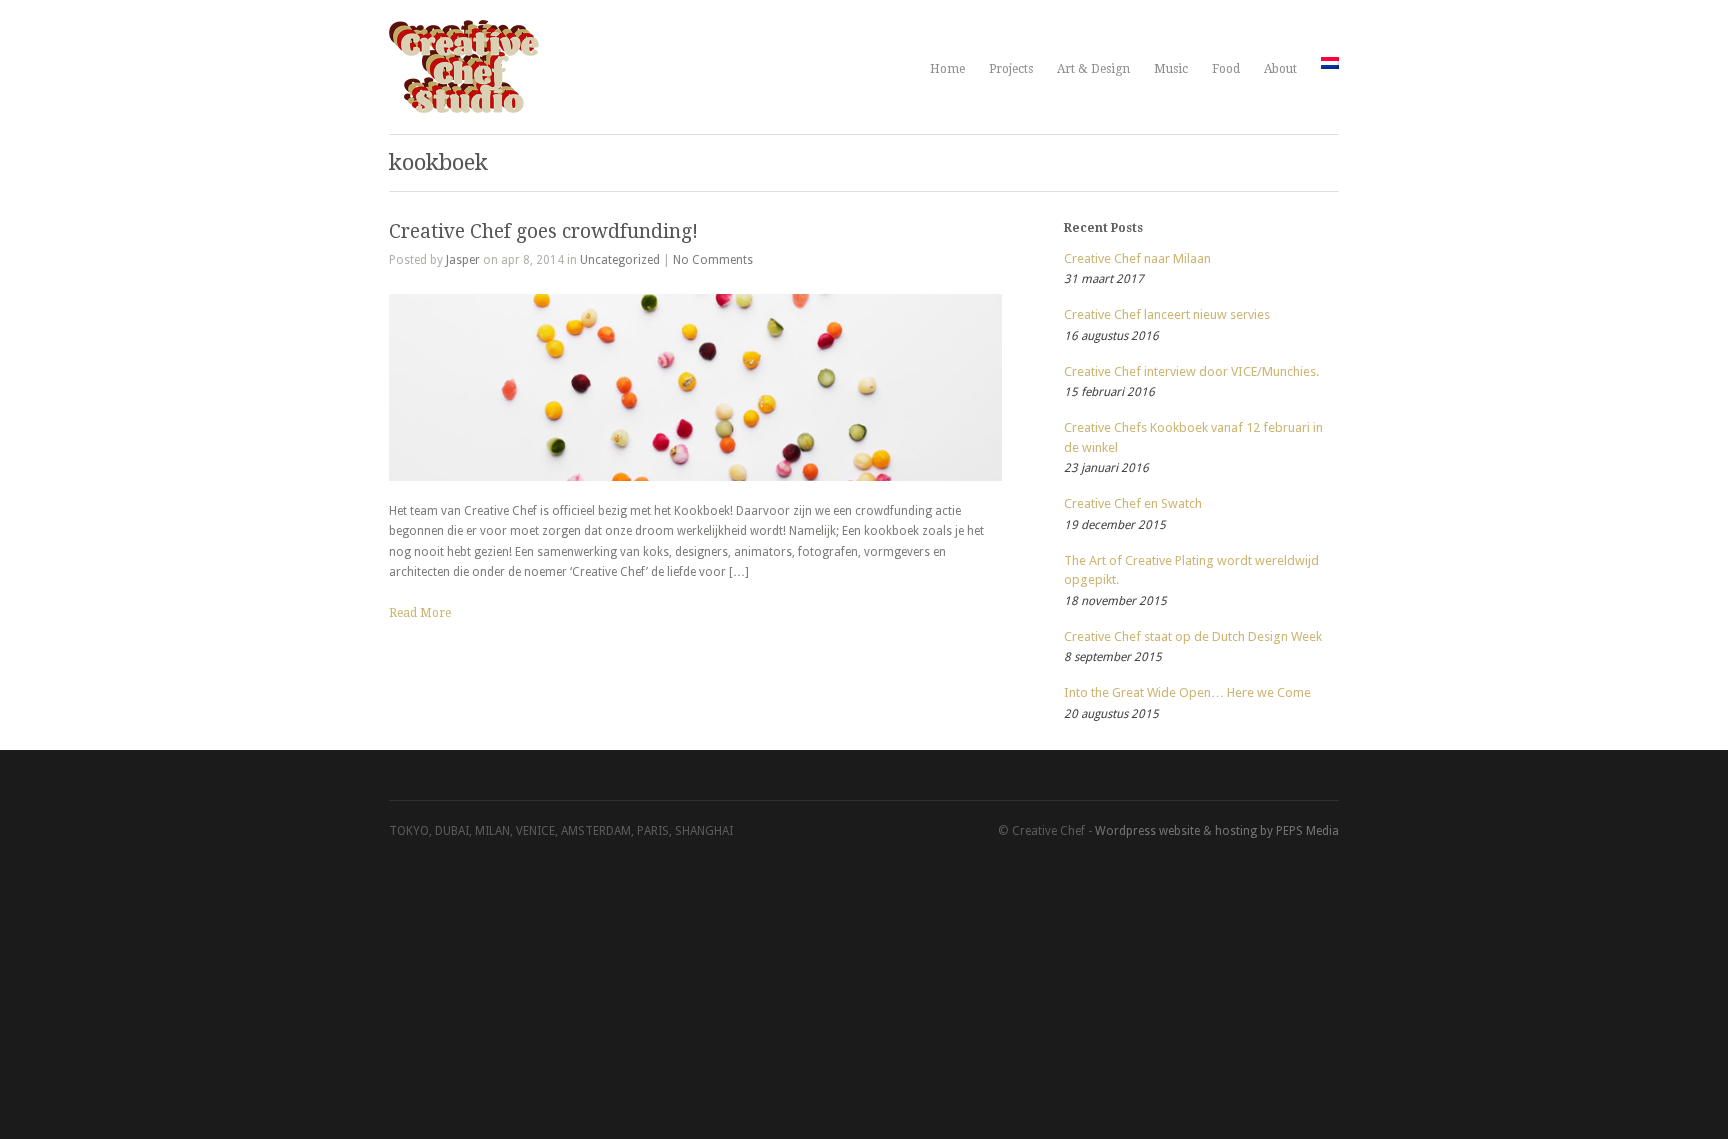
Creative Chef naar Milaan (1137, 258)
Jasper (463, 260)
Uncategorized (620, 260)
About (1280, 69)
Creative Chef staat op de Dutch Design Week (1193, 636)
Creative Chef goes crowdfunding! (543, 231)
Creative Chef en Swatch (1133, 503)
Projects (1011, 69)
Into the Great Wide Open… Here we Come (1187, 692)
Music (1171, 69)
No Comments (713, 260)
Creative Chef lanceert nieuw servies (1167, 314)
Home (947, 69)
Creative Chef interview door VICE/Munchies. (1191, 371)
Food (1226, 69)
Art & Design (1093, 69)
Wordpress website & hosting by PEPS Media (1217, 831)
